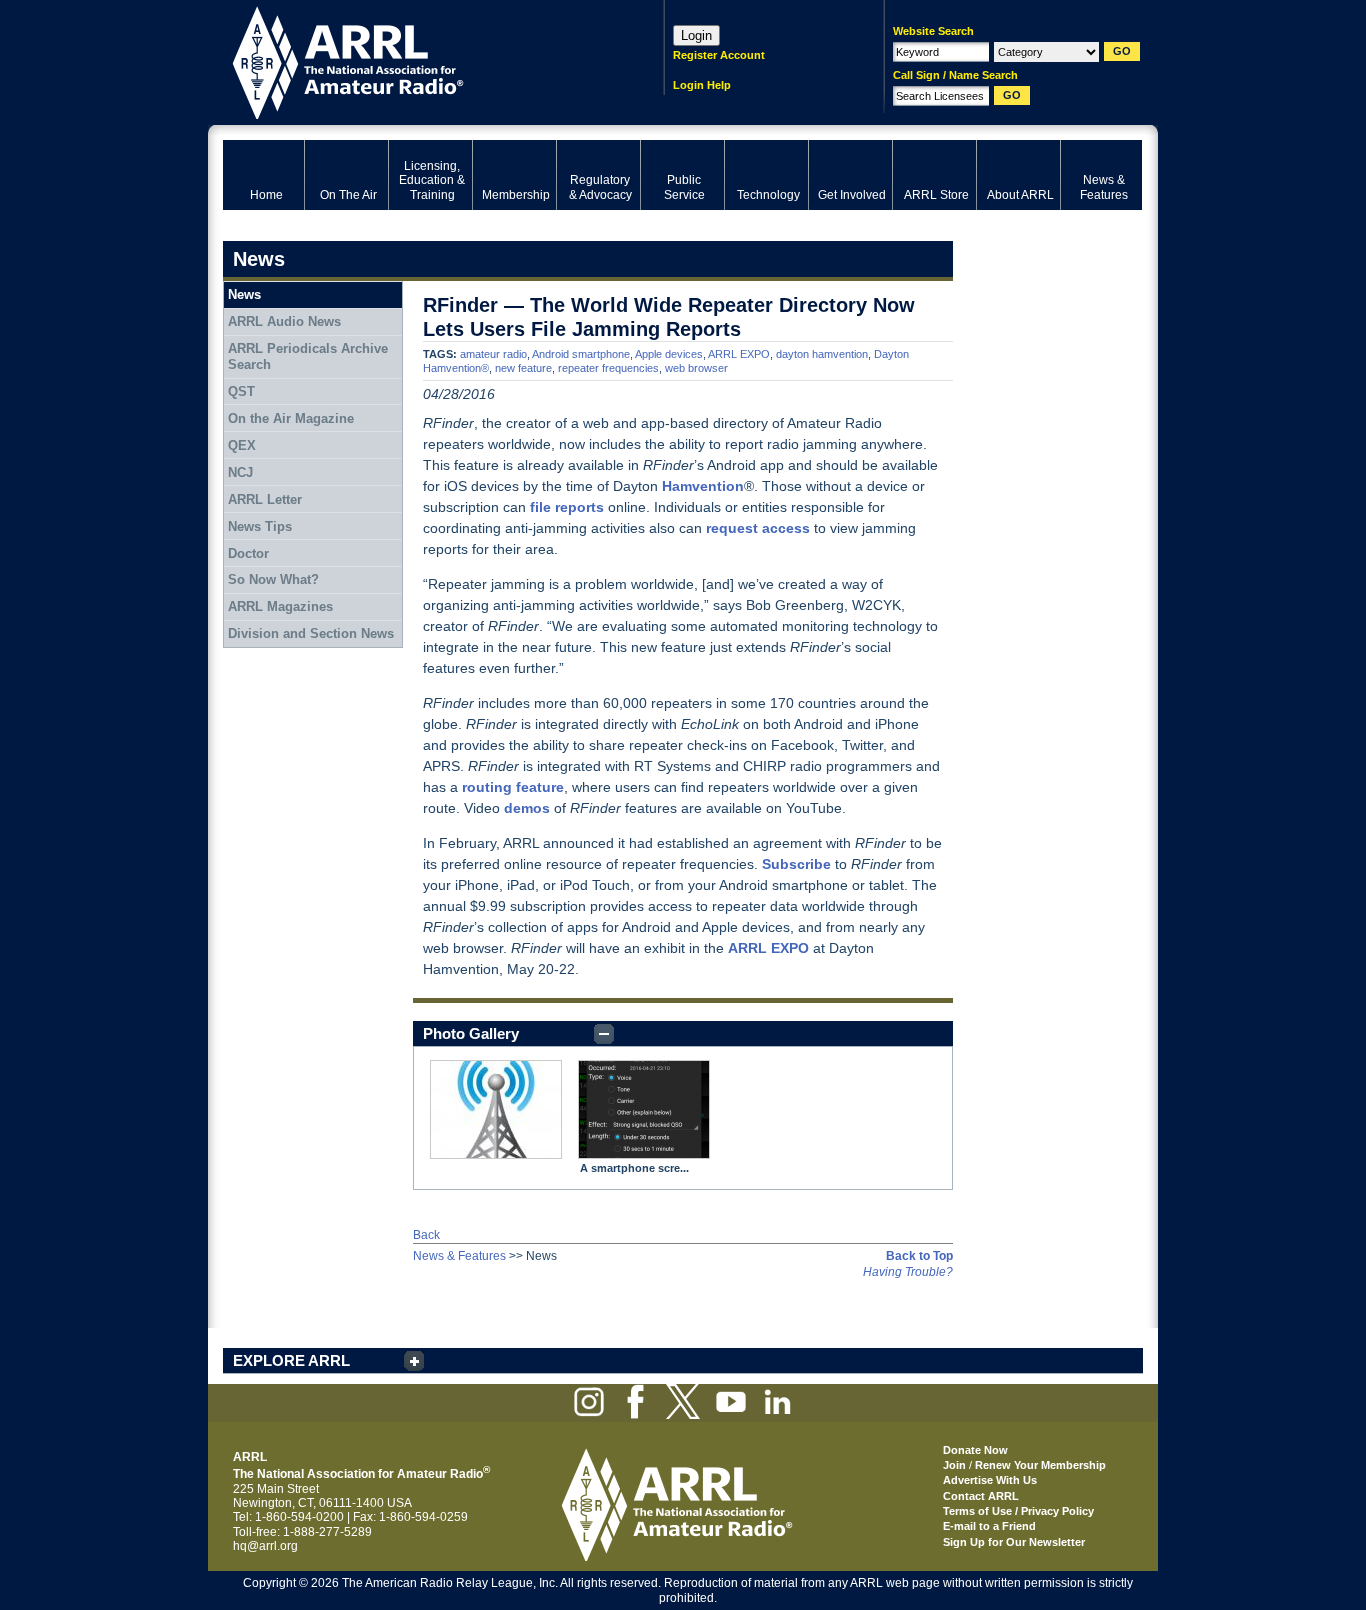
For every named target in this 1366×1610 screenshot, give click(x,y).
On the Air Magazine (291, 418)
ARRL (417, 60)
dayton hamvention (822, 354)
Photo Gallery (471, 1033)
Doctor (248, 553)
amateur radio (493, 354)
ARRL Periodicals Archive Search (308, 356)
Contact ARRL (981, 1496)
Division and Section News (311, 633)
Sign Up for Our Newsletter (1014, 1542)
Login (696, 35)
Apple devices (669, 354)
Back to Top (919, 1256)
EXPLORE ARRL (291, 1360)
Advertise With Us (990, 1480)
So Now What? (273, 579)
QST (241, 391)
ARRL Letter (265, 499)
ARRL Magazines (280, 606)
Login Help (702, 85)
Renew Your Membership (1040, 1465)
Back (426, 1235)
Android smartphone (581, 354)
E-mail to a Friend (989, 1526)
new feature (523, 368)
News (244, 294)
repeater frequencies (608, 368)
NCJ (240, 472)
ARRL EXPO (739, 354)
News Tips (260, 526)
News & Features (459, 1256)
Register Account (719, 55)
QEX (242, 445)
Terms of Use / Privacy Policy (1018, 1511)
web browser (696, 368)
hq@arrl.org (265, 1546)
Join (954, 1465)
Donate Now (975, 1450)
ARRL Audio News (284, 321)
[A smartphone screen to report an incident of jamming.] (644, 1109)
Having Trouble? (908, 1272)
